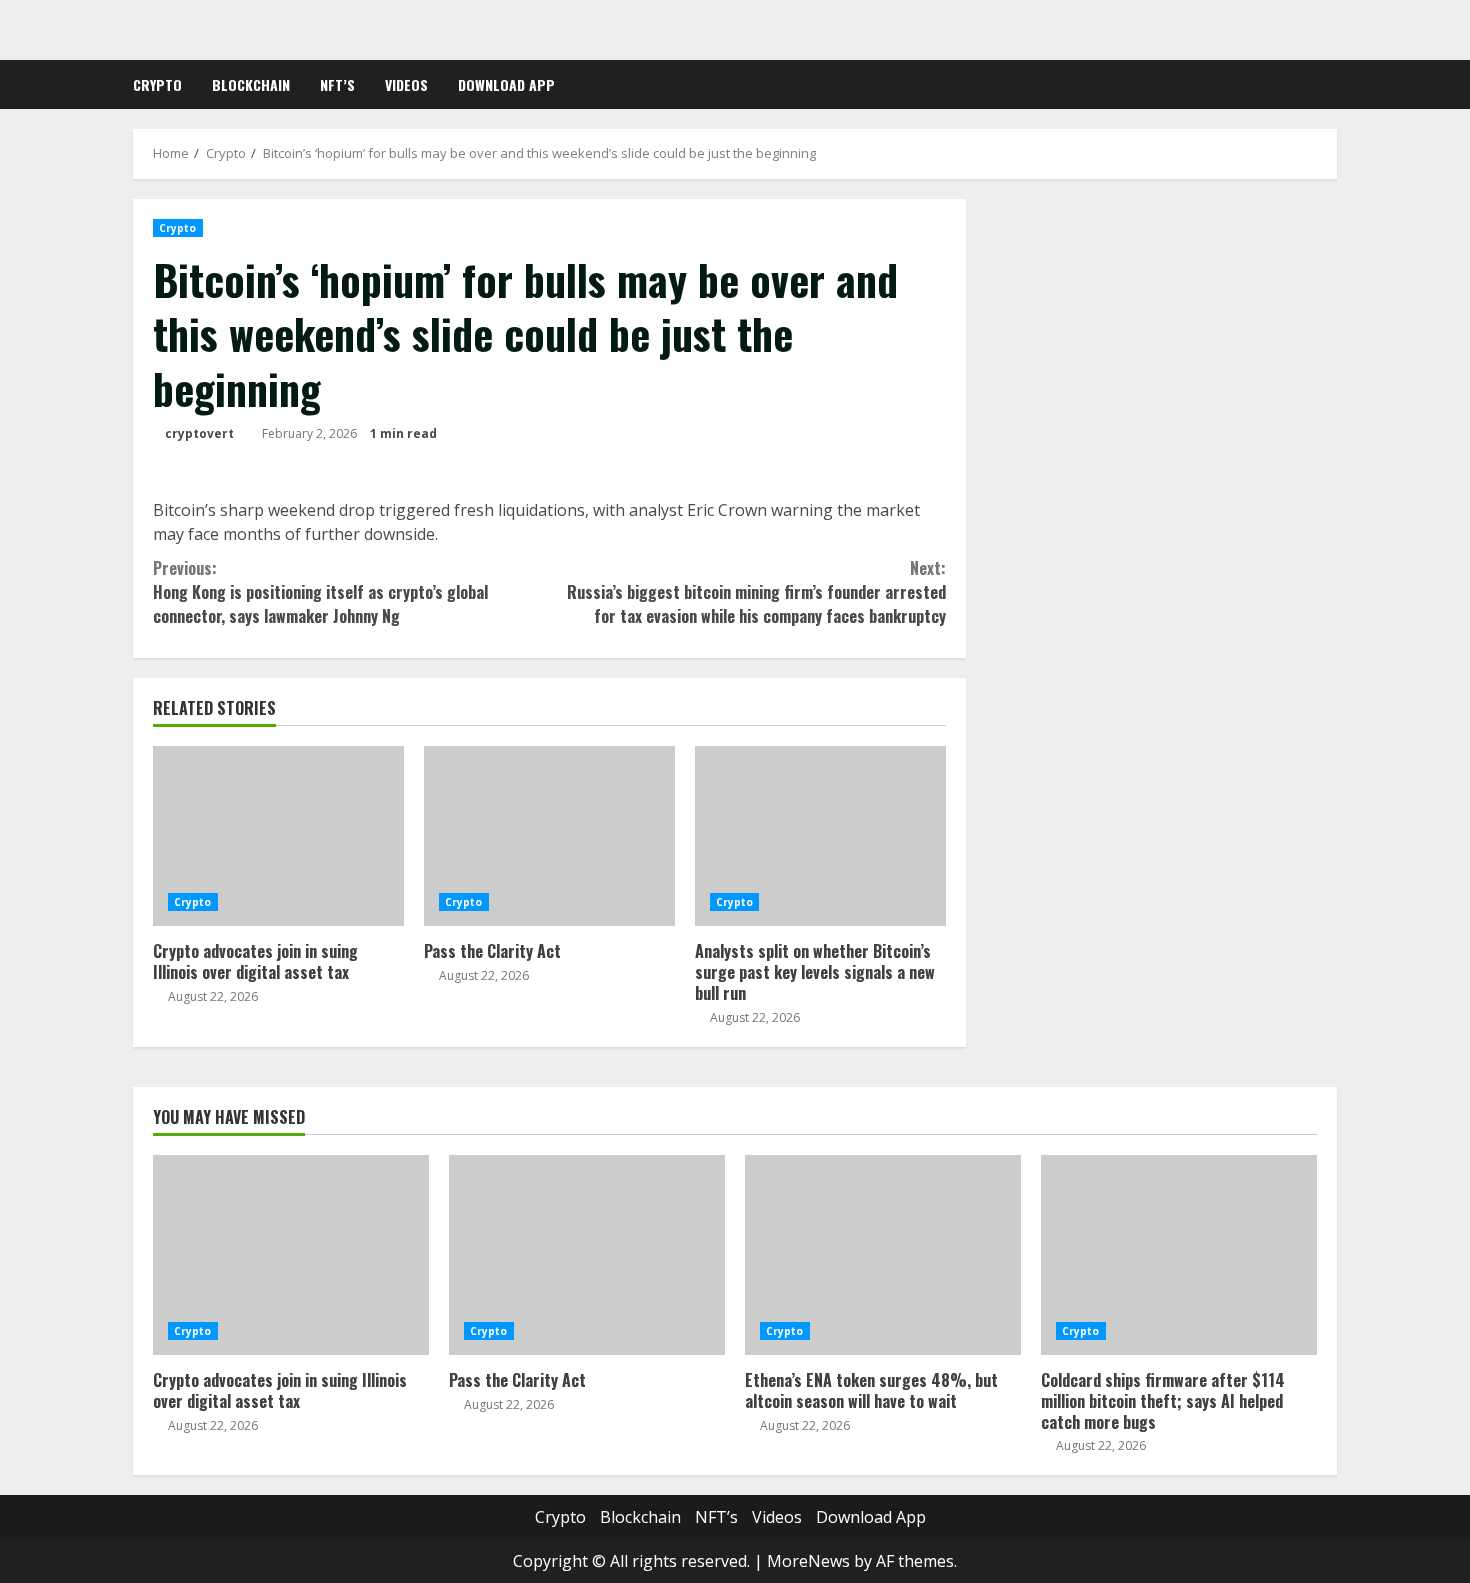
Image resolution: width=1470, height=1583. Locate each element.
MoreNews (808, 1561)
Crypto (157, 84)
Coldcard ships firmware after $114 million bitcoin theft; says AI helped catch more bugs (1179, 1255)
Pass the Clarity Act (549, 836)
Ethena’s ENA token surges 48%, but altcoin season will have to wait (883, 1255)
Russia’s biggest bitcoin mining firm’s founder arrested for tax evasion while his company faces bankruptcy (756, 592)
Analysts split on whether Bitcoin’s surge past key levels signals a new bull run (820, 836)
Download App (506, 84)
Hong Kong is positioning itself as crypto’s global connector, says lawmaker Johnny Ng (320, 592)
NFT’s (337, 84)
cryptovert (199, 433)
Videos (406, 84)
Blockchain (251, 84)
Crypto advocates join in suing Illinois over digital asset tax (278, 836)
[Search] (1331, 85)
